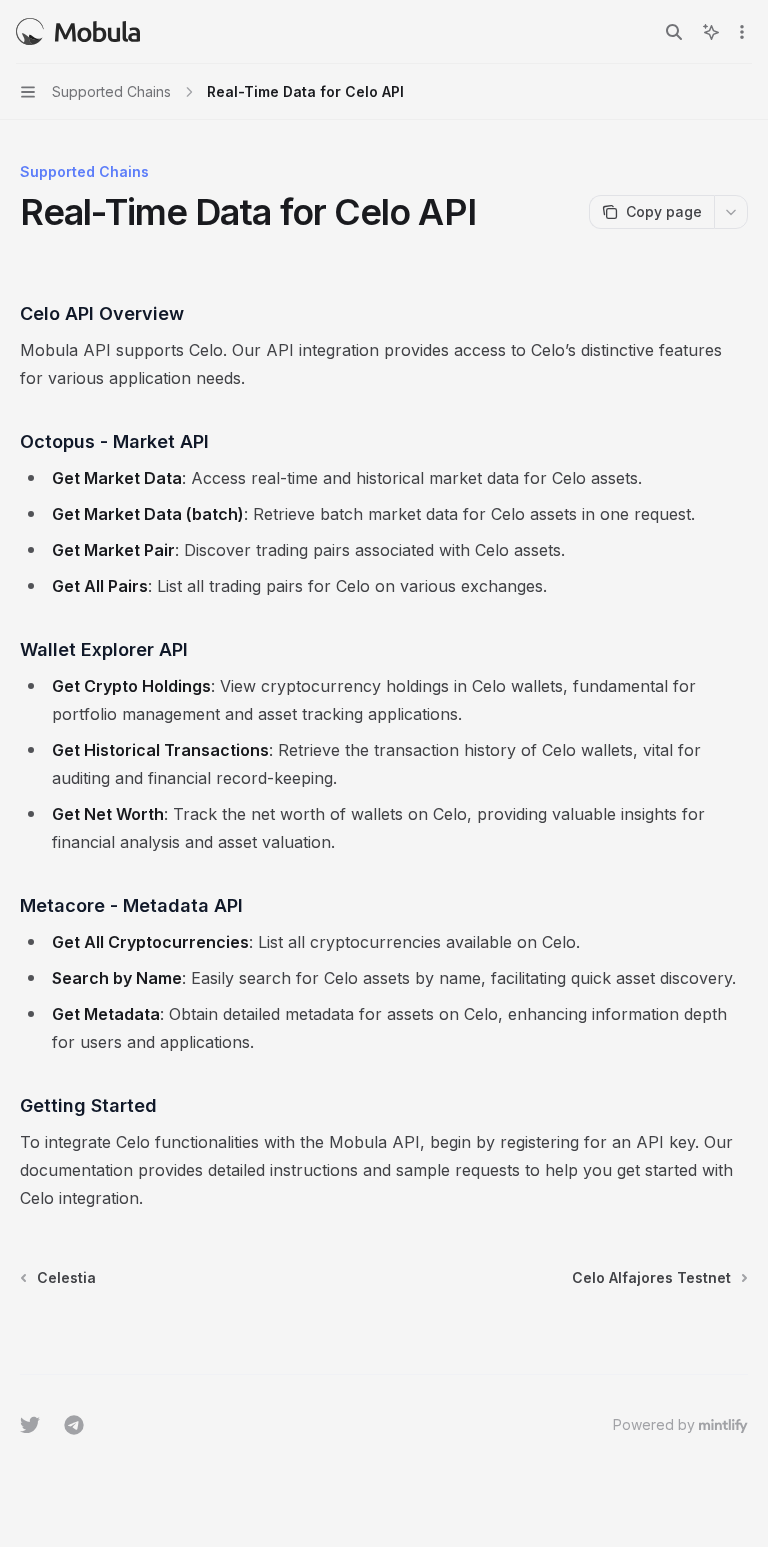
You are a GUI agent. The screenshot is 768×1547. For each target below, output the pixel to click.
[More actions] (742, 32)
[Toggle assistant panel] (711, 32)
